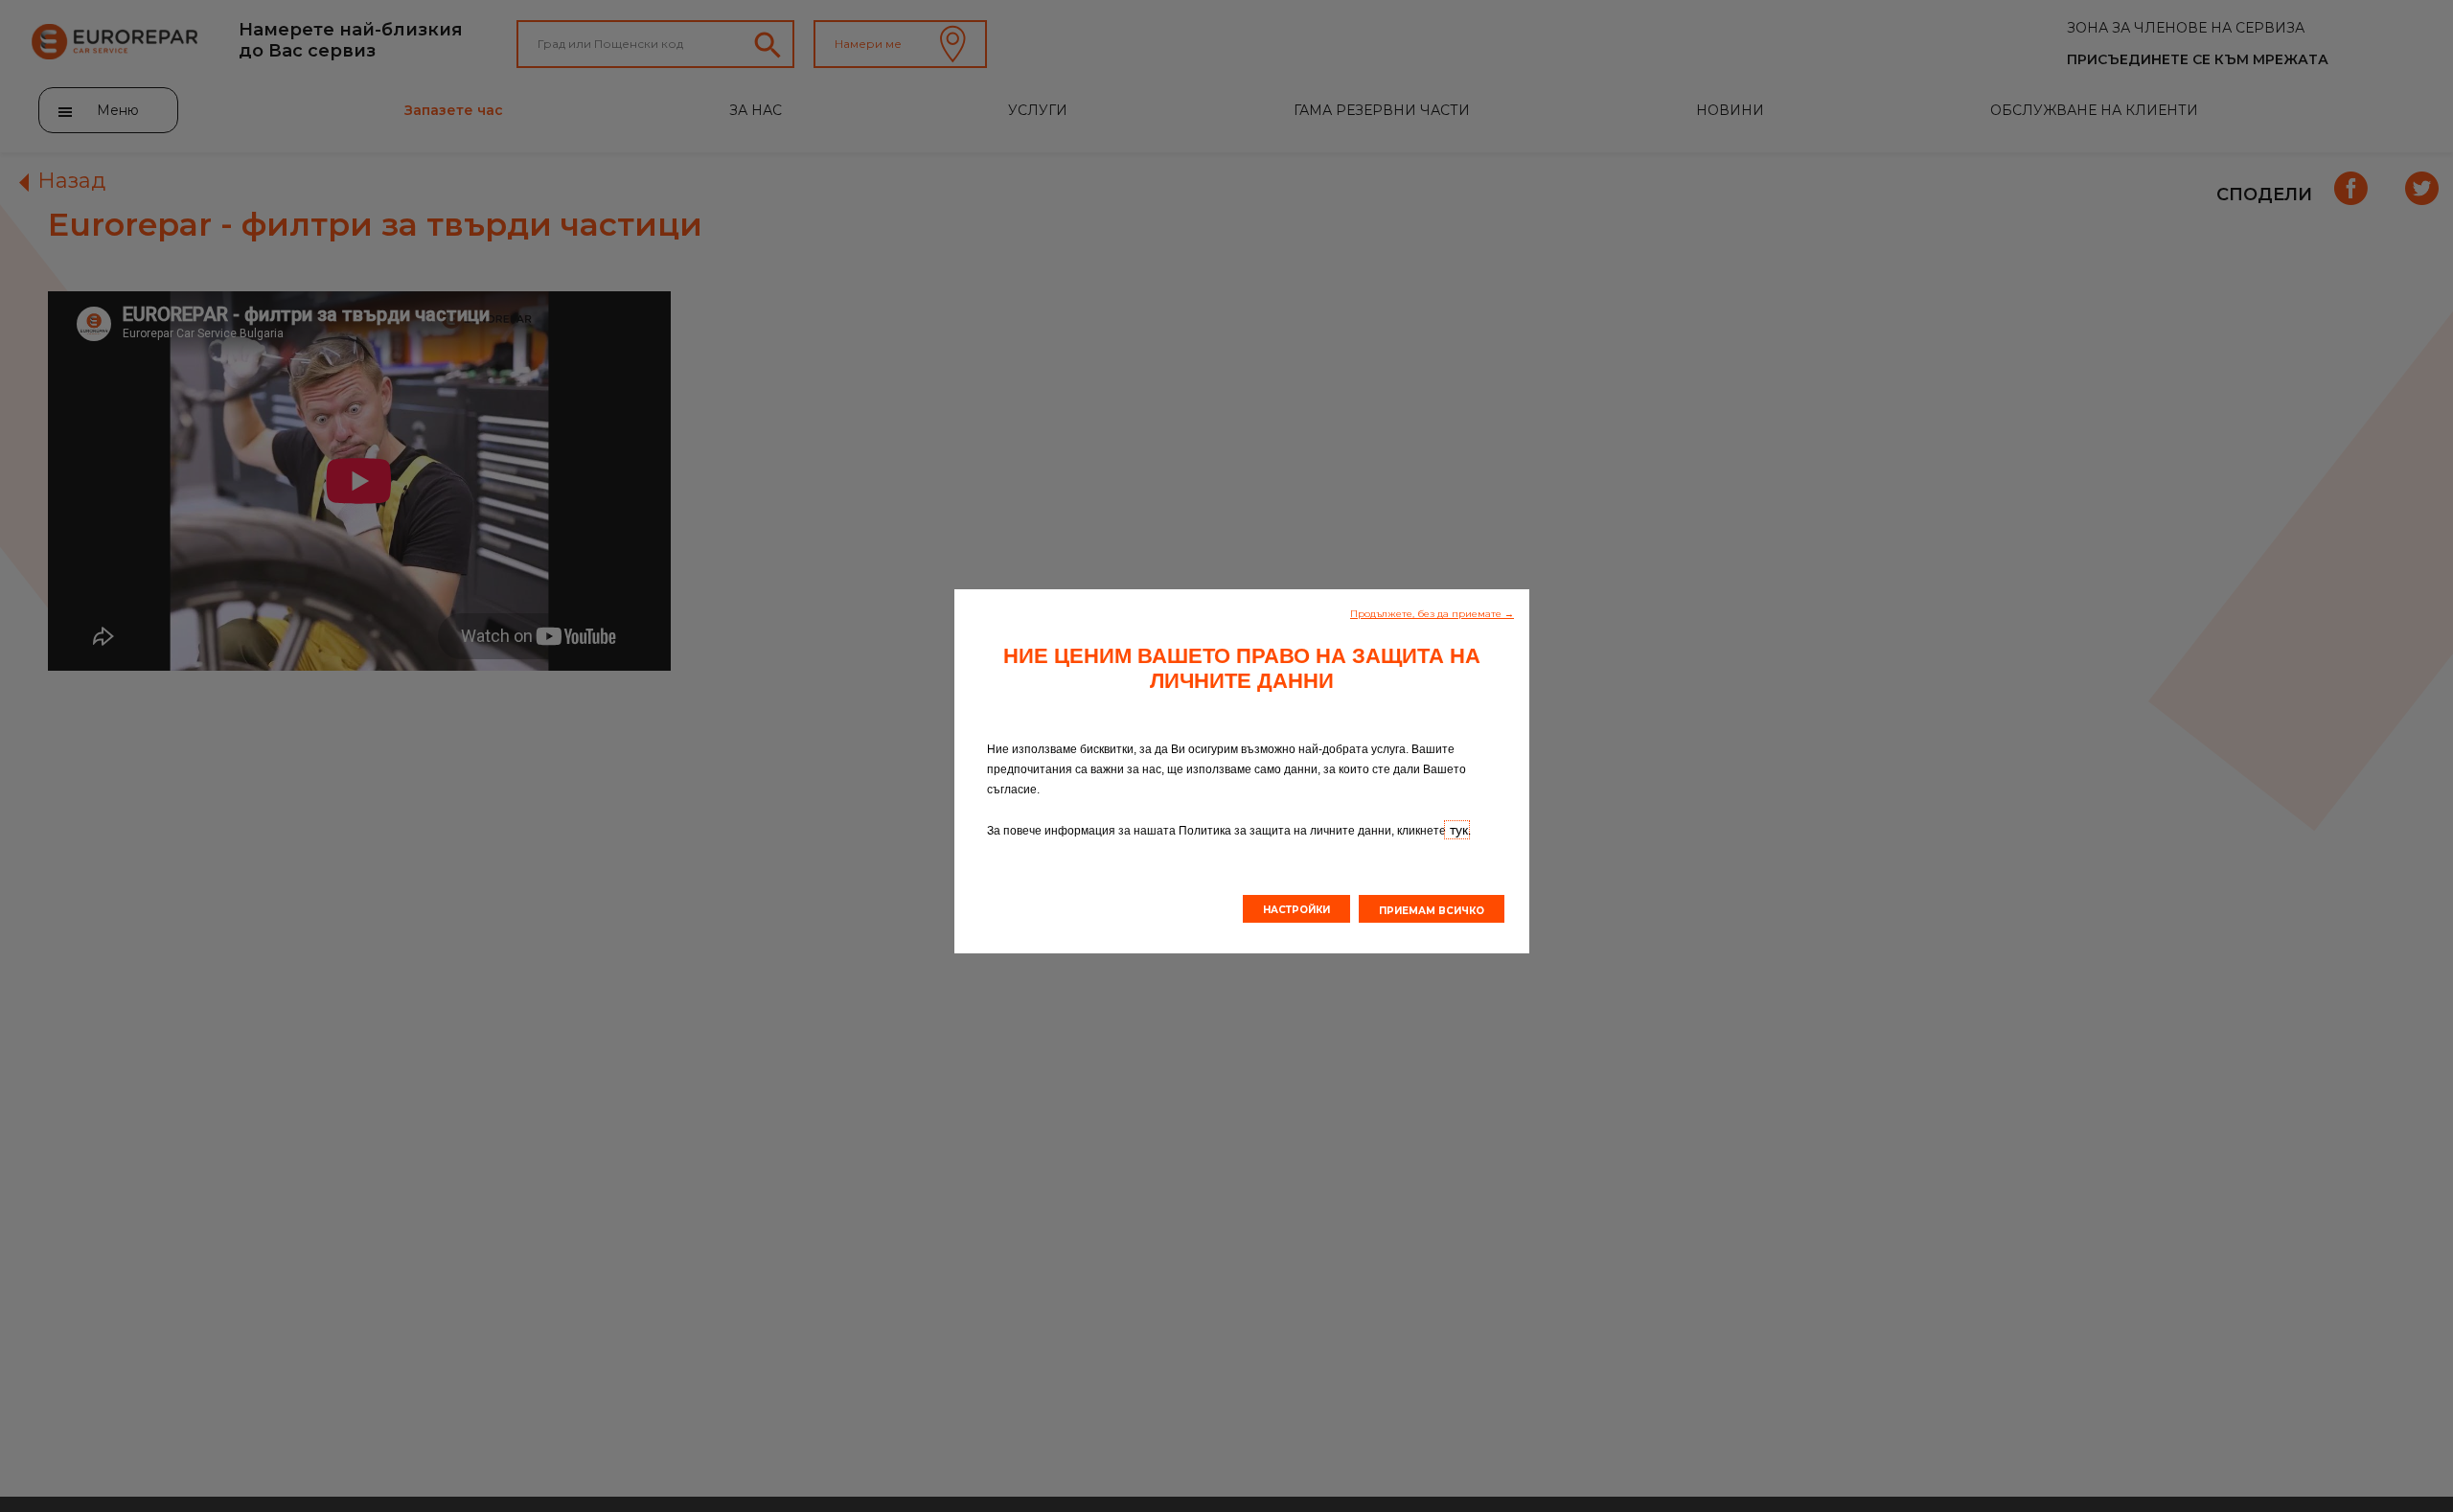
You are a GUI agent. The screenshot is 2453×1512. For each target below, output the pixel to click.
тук (1457, 830)
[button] (1432, 612)
